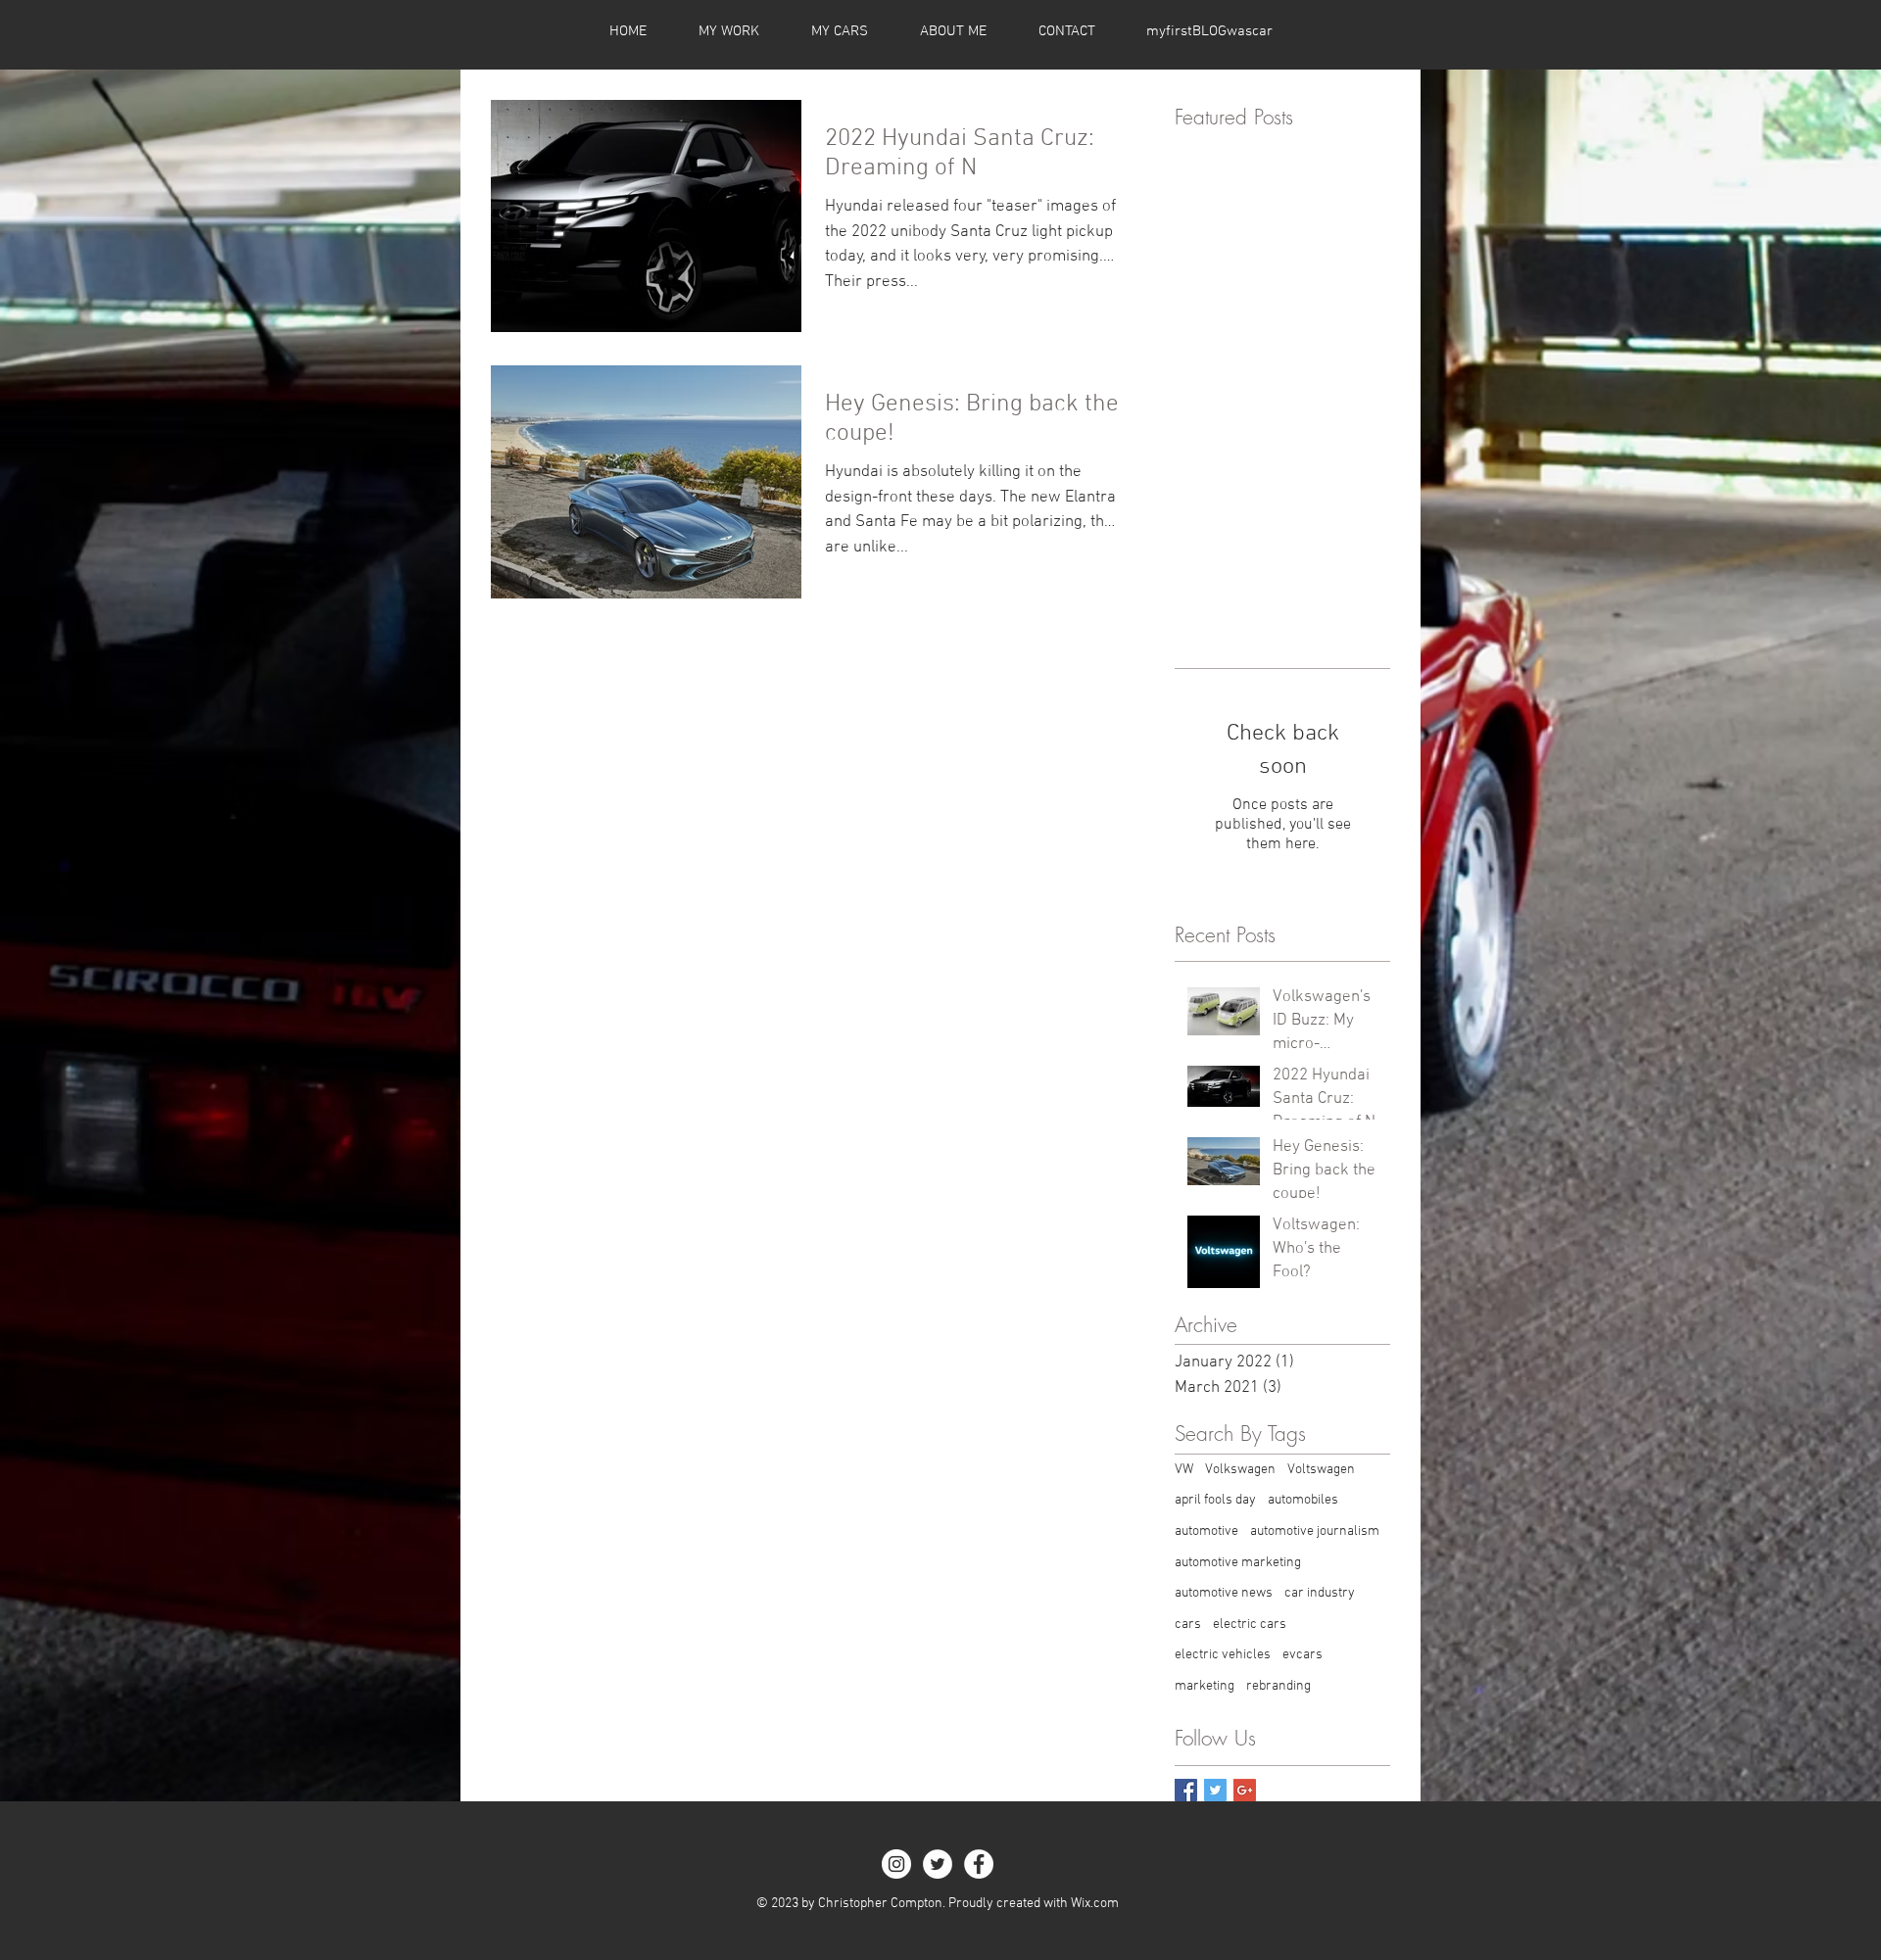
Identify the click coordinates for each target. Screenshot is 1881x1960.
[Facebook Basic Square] (1186, 1790)
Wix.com (1095, 1904)
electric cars (1250, 1625)
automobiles (1303, 1500)
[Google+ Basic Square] (1245, 1790)
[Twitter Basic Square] (1215, 1790)
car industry (1320, 1593)
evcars (1302, 1655)
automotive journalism (1315, 1531)
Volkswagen (1240, 1470)
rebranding (1278, 1686)
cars (1188, 1625)
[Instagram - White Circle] (896, 1864)
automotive (1206, 1531)
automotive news (1224, 1593)
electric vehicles (1223, 1655)
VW (1184, 1470)
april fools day (1215, 1500)
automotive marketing (1238, 1563)
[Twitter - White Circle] (938, 1864)
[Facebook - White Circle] (979, 1864)
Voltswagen (1321, 1470)
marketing (1205, 1686)
